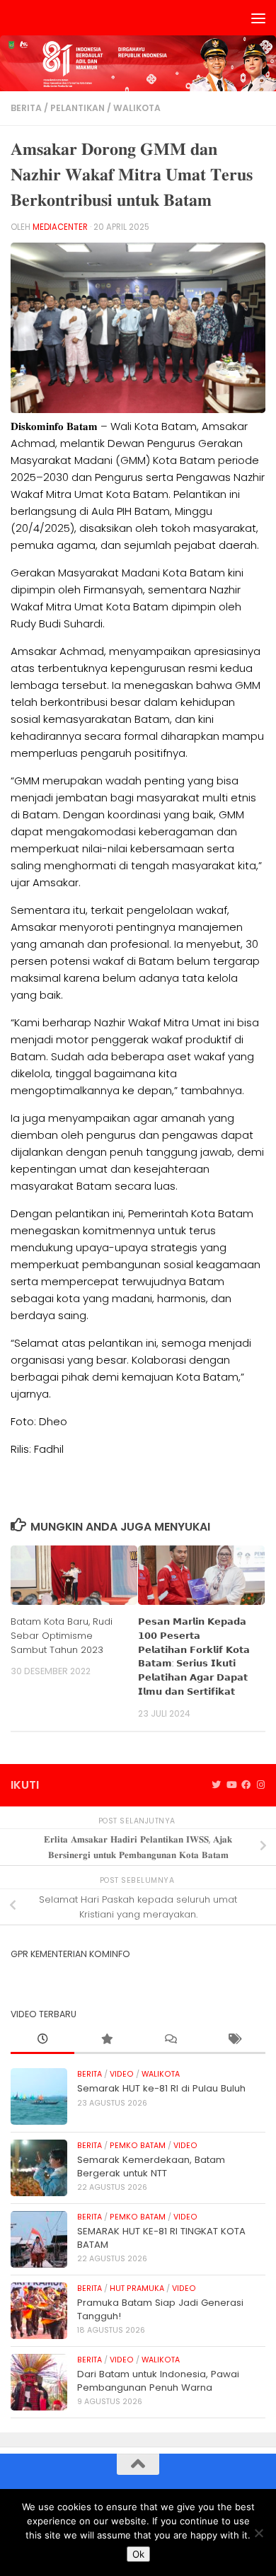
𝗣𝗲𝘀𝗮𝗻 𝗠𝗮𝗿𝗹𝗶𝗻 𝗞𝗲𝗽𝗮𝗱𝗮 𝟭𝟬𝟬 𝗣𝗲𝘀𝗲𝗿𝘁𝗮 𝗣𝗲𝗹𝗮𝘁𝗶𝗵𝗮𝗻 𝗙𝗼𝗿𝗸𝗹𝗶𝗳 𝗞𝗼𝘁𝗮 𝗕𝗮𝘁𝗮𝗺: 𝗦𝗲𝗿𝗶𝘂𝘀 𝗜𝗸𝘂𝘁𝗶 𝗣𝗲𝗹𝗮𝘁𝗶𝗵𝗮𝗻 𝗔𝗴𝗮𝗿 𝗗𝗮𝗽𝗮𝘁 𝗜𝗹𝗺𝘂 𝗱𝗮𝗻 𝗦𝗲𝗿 (194, 1657)
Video (122, 2074)
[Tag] (234, 2040)
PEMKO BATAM (138, 2146)
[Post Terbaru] (42, 2040)
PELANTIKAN (77, 108)
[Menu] (258, 18)
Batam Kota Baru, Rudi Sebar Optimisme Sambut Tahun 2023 (62, 1636)
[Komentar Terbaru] (170, 2040)
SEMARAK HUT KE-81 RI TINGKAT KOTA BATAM (161, 2238)
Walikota (137, 108)
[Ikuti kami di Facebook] (246, 1785)
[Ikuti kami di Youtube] (231, 1785)
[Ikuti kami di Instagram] (261, 1785)
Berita (26, 108)
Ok (138, 2554)
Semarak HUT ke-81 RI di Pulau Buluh (161, 2088)
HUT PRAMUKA (137, 2288)
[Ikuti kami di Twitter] (216, 1785)
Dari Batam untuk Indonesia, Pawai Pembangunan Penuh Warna (158, 2380)
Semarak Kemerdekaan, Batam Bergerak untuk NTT (151, 2166)
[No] (258, 2533)
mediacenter (60, 227)
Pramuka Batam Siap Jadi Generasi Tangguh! (160, 2309)
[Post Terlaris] (106, 2040)
